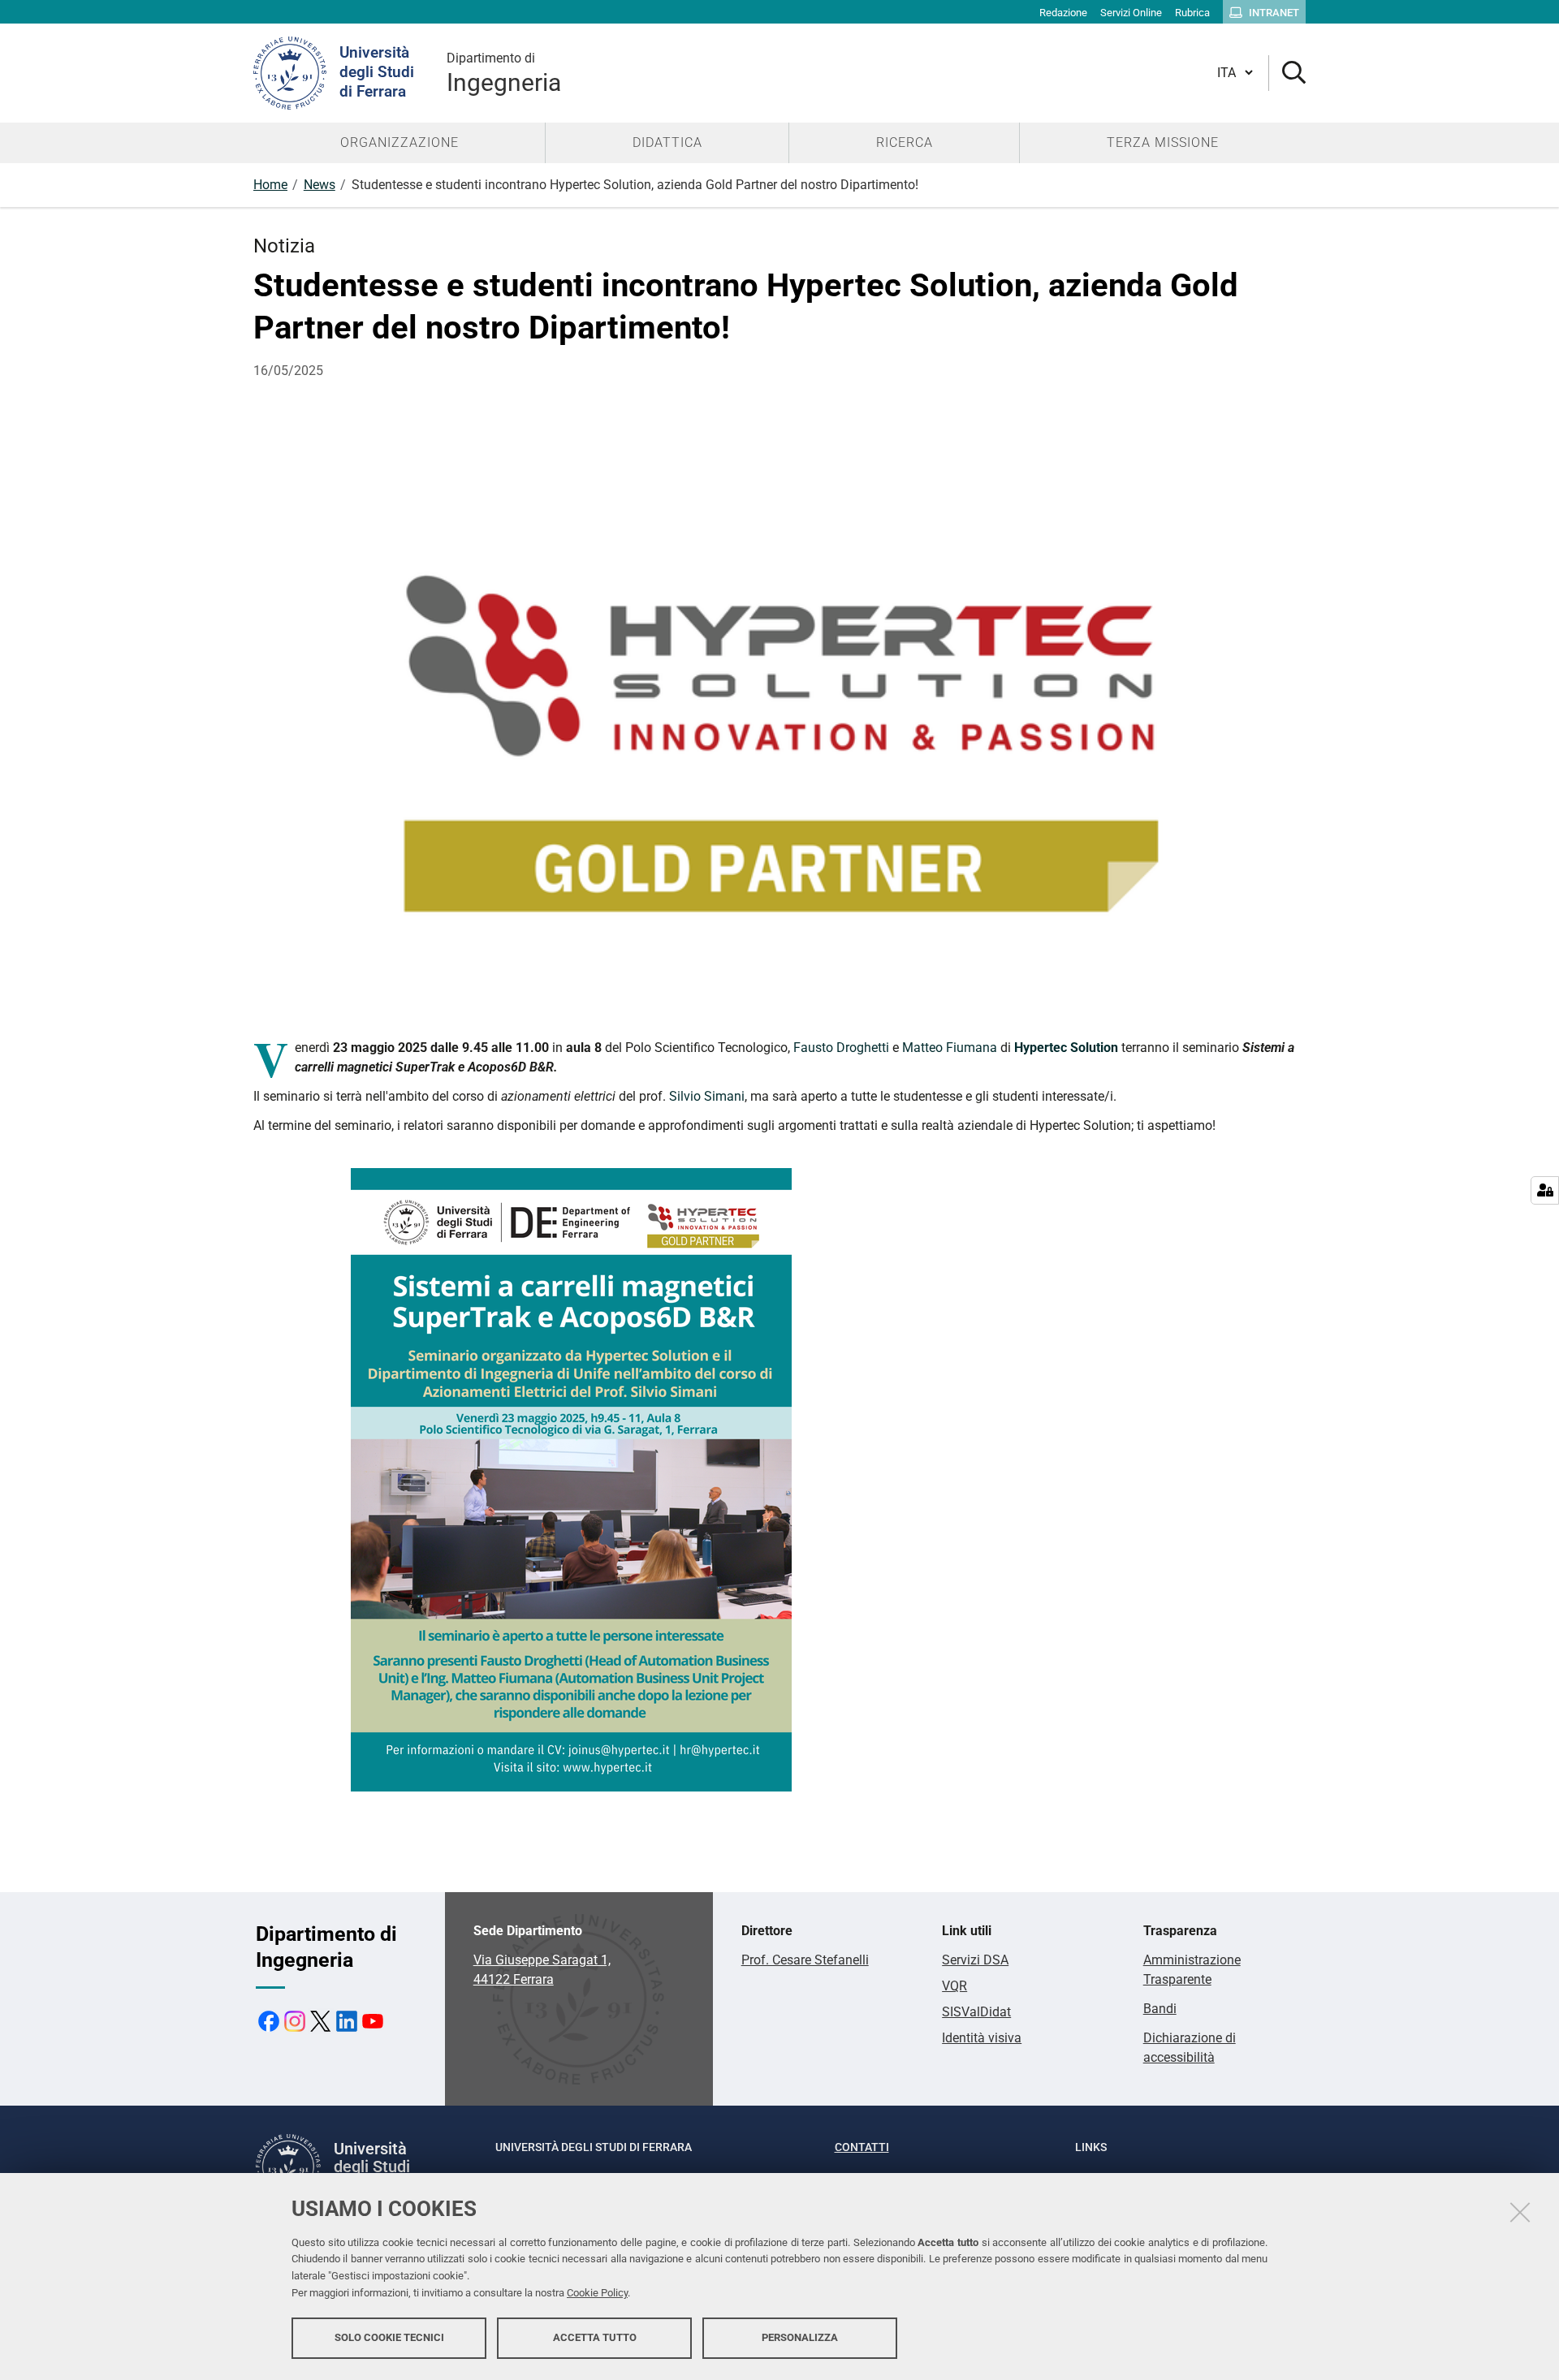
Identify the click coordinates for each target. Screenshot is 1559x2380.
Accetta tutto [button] (595, 2337)
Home (270, 185)
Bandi (1160, 2009)
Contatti (862, 2147)
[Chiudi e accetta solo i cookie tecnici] (1520, 2212)
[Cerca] (1287, 73)
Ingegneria (504, 73)
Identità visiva (982, 2038)
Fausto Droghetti (841, 1048)
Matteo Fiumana (950, 1048)
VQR (954, 1986)
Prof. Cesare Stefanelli (805, 1960)
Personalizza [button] (800, 2337)
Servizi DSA (975, 1960)
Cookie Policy (597, 2293)
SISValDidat (976, 2012)
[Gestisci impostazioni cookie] (1545, 1190)
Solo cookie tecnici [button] (389, 2337)
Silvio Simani (707, 1096)
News (320, 185)
